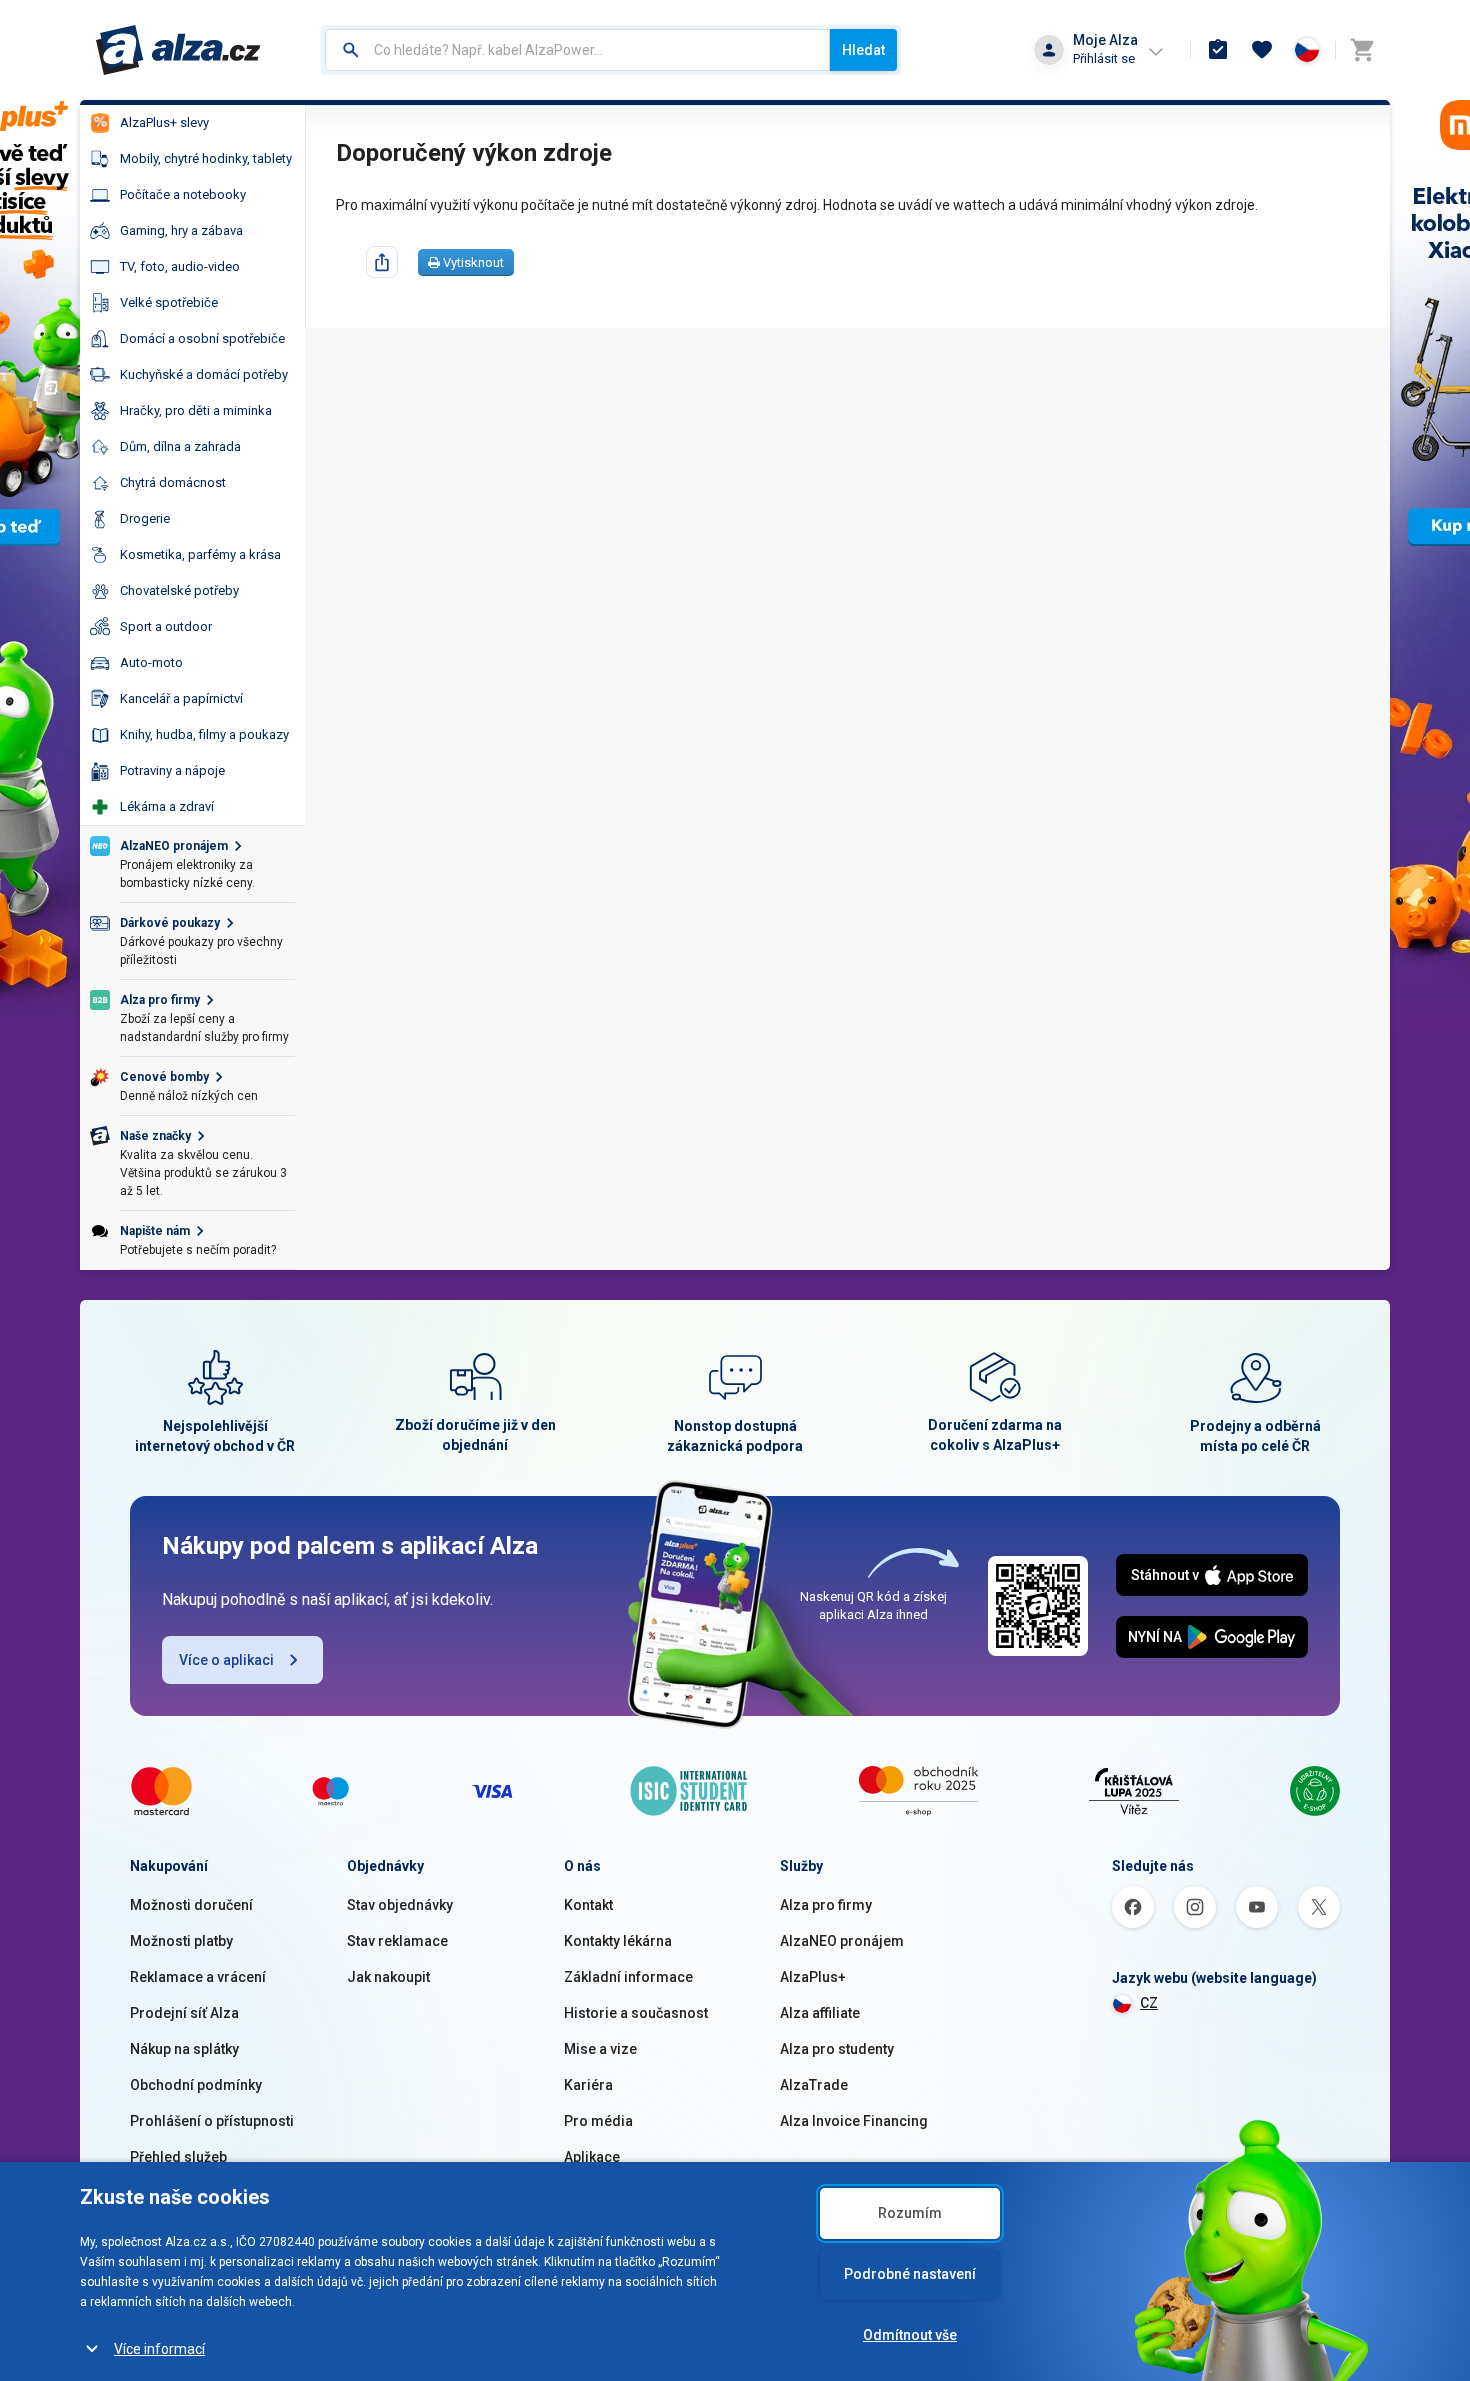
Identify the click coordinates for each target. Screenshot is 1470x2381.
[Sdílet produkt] (382, 262)
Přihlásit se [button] (1104, 58)
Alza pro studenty (837, 2049)
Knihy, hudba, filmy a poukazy (204, 734)
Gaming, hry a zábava (181, 230)
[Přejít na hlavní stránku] (178, 50)
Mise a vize (600, 2049)
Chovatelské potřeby (179, 590)
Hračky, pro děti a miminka (196, 410)
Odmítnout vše (910, 2335)
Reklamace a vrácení (198, 1977)
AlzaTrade (814, 2085)
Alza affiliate (820, 2013)
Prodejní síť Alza (184, 2013)
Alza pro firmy (826, 1905)
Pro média (598, 2121)
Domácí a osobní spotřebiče (202, 338)
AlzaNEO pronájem (842, 1941)
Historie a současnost (636, 2013)
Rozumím (910, 2213)
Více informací (159, 2349)
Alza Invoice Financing (854, 2121)
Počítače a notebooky (183, 194)
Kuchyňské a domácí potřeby (204, 374)
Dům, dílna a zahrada (180, 446)
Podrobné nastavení (910, 2274)
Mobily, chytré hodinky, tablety (206, 158)
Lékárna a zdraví (167, 806)
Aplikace (592, 2157)
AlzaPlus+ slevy (164, 122)
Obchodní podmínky (196, 2085)
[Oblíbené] (1262, 50)
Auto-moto (151, 662)
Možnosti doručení (191, 1905)
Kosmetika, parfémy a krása (200, 554)
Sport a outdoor (166, 626)
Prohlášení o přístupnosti (212, 2121)
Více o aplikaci (226, 1660)
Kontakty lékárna (618, 1941)
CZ (1149, 2003)
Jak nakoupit (388, 1977)
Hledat (863, 50)
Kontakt (588, 1905)
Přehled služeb (178, 2157)
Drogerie (145, 518)
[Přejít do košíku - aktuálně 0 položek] (1362, 50)
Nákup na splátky (184, 2049)
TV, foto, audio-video (180, 266)
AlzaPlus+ (813, 1977)
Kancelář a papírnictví (181, 698)
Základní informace (628, 1977)
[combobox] (577, 50)
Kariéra (588, 2085)
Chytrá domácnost (173, 482)
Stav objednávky (400, 1905)
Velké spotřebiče (169, 302)
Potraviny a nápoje (172, 770)
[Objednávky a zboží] (1218, 50)
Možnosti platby (181, 1941)
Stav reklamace (397, 1941)
